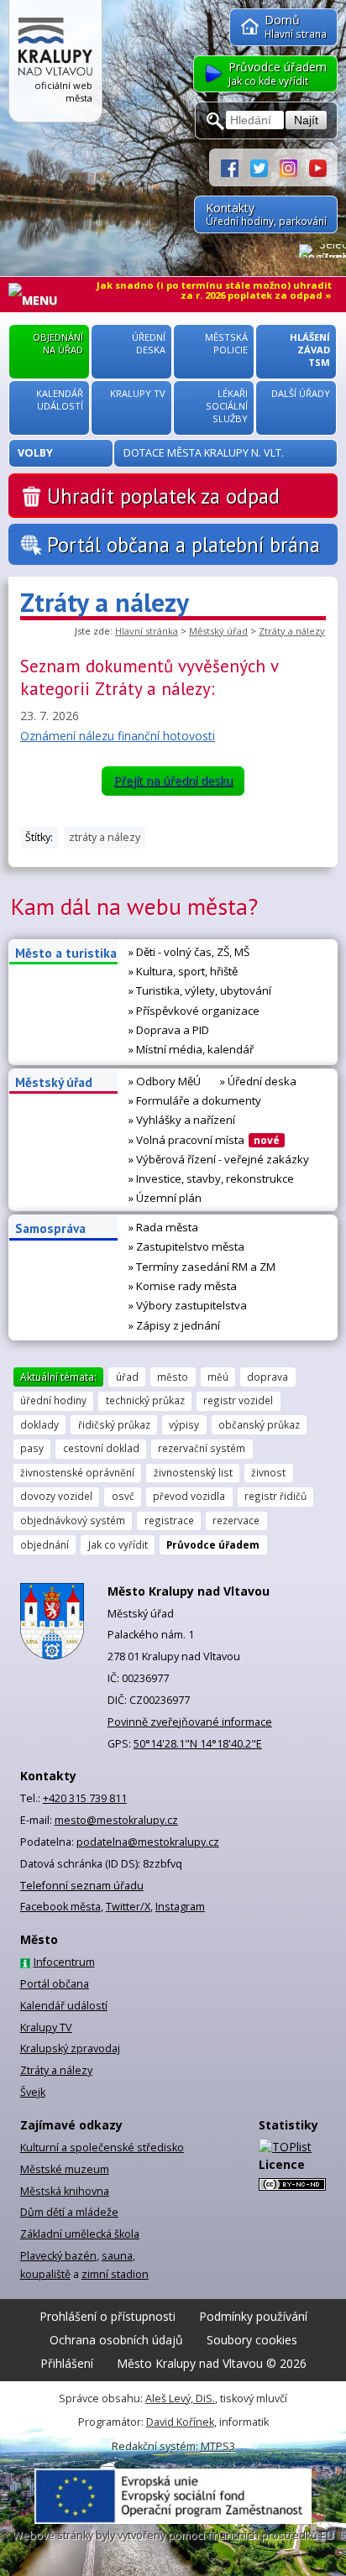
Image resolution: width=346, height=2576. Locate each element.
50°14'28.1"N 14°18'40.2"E (198, 1744)
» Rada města (163, 1227)
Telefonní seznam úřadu (82, 1886)
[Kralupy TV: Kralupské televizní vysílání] (318, 167)
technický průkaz (145, 1400)
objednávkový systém (73, 1520)
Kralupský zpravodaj (70, 2048)
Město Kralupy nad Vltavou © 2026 (212, 2363)
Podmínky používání (253, 2316)
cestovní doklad (101, 1448)
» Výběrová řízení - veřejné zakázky (219, 1159)
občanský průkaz (259, 1424)
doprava (267, 1377)
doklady (39, 1424)
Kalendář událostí (64, 2006)
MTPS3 (218, 2446)
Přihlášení (67, 2363)
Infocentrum (64, 1962)
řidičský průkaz (114, 1424)
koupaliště (45, 2274)
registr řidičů (275, 1496)
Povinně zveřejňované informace (190, 1722)
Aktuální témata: (58, 1377)
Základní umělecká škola (80, 2234)
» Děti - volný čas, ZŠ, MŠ (189, 952)
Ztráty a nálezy (292, 631)
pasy (32, 1448)
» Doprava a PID (169, 1030)
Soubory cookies (252, 2340)
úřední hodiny (53, 1400)
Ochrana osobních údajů (116, 2340)
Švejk (33, 2092)
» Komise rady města (183, 1286)
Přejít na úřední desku (173, 780)
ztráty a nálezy (105, 837)
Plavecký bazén (58, 2256)
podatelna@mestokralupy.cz (148, 1842)
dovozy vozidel (56, 1496)
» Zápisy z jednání (174, 1325)
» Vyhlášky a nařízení (182, 1120)
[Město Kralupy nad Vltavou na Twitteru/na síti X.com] (265, 167)
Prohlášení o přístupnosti (107, 2316)
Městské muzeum (65, 2169)
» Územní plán (165, 1198)
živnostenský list (193, 1472)
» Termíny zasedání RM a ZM (202, 1267)
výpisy (184, 1424)
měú (218, 1377)
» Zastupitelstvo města (186, 1246)
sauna (117, 2256)
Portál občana (55, 1984)
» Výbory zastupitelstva (188, 1305)
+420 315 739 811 (85, 1798)
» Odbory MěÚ (165, 1081)
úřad (127, 1377)
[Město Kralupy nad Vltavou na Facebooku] (236, 167)
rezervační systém (202, 1448)
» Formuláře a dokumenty (195, 1100)
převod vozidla (189, 1496)
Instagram (180, 1907)
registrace (169, 1520)
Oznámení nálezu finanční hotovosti (118, 736)
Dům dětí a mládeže (69, 2212)
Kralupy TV (46, 2027)
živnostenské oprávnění (77, 1472)
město (173, 1377)
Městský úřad (218, 631)
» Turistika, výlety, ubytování (200, 990)
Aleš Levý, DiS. (180, 2398)
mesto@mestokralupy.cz (116, 1820)
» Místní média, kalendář (191, 1049)
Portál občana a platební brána (183, 545)
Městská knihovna (65, 2191)
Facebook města (60, 1907)
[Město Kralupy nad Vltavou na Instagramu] (294, 167)
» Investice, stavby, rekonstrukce (211, 1178)
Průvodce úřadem (213, 1544)
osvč (123, 1496)
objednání (45, 1544)
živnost (268, 1472)
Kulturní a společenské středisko (102, 2148)
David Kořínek (180, 2422)
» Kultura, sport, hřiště (183, 971)
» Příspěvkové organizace (194, 1011)
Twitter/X (128, 1907)
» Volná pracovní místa (204, 1140)
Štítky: (39, 837)
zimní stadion (115, 2274)
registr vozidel (238, 1400)
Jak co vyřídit (118, 1544)
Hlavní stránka (147, 631)
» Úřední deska (258, 1081)
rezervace (236, 1520)
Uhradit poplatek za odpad (163, 496)
